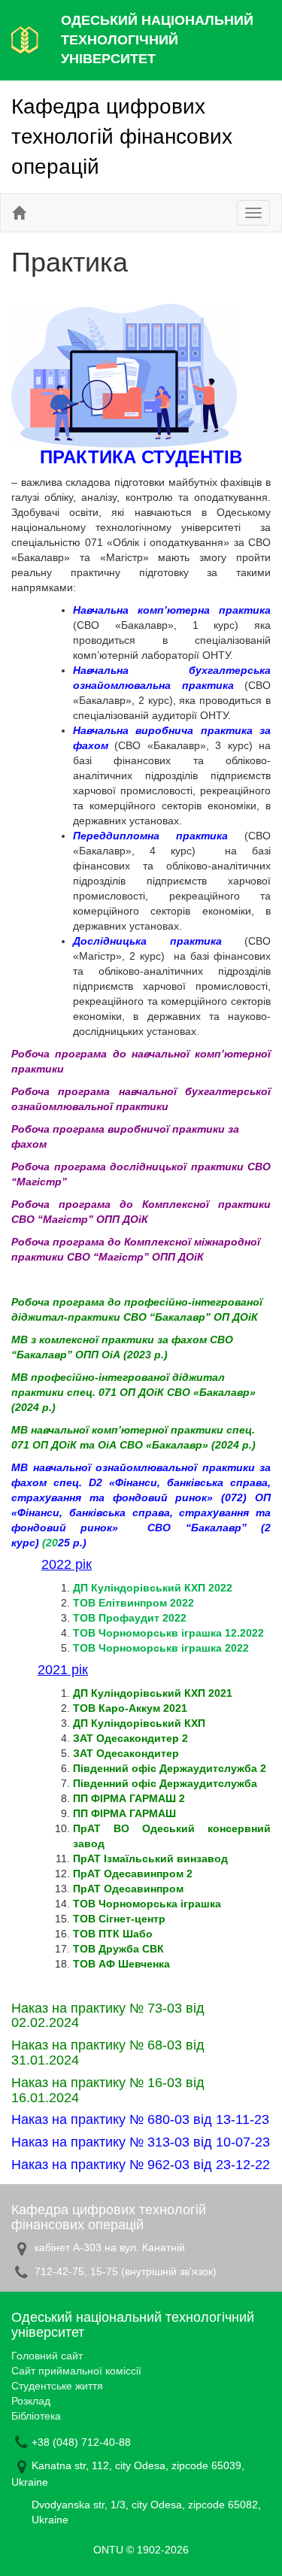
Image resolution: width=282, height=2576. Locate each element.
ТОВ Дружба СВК (118, 1949)
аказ (35, 2008)
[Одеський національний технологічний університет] (25, 39)
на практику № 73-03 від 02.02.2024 (108, 2016)
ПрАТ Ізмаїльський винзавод (150, 1858)
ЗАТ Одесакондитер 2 (130, 1738)
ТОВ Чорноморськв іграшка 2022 (161, 1648)
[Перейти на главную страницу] (19, 213)
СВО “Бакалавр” (204, 1528)
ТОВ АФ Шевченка (121, 1964)
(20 (50, 1543)
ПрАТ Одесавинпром (128, 1889)
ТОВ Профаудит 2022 (130, 1618)
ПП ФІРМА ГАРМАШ (124, 1813)
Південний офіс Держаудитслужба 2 (170, 1768)
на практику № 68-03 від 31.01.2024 (108, 2053)
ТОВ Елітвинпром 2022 (133, 1603)
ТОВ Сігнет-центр (119, 1919)
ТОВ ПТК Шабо (113, 1934)
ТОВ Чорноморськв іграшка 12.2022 (168, 1633)
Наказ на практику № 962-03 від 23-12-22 (141, 2165)
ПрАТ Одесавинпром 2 (133, 1874)
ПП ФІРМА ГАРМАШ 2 (129, 1798)
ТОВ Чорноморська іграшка (147, 1904)
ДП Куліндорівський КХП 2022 (153, 1588)
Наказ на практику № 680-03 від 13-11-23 (140, 2119)
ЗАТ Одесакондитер (126, 1753)
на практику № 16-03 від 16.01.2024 (108, 2090)
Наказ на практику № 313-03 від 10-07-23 (141, 2142)
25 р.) (72, 1543)
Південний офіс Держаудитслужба (165, 1783)
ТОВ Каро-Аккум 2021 (130, 1708)
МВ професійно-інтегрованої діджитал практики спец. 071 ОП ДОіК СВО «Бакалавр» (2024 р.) (133, 1392)
